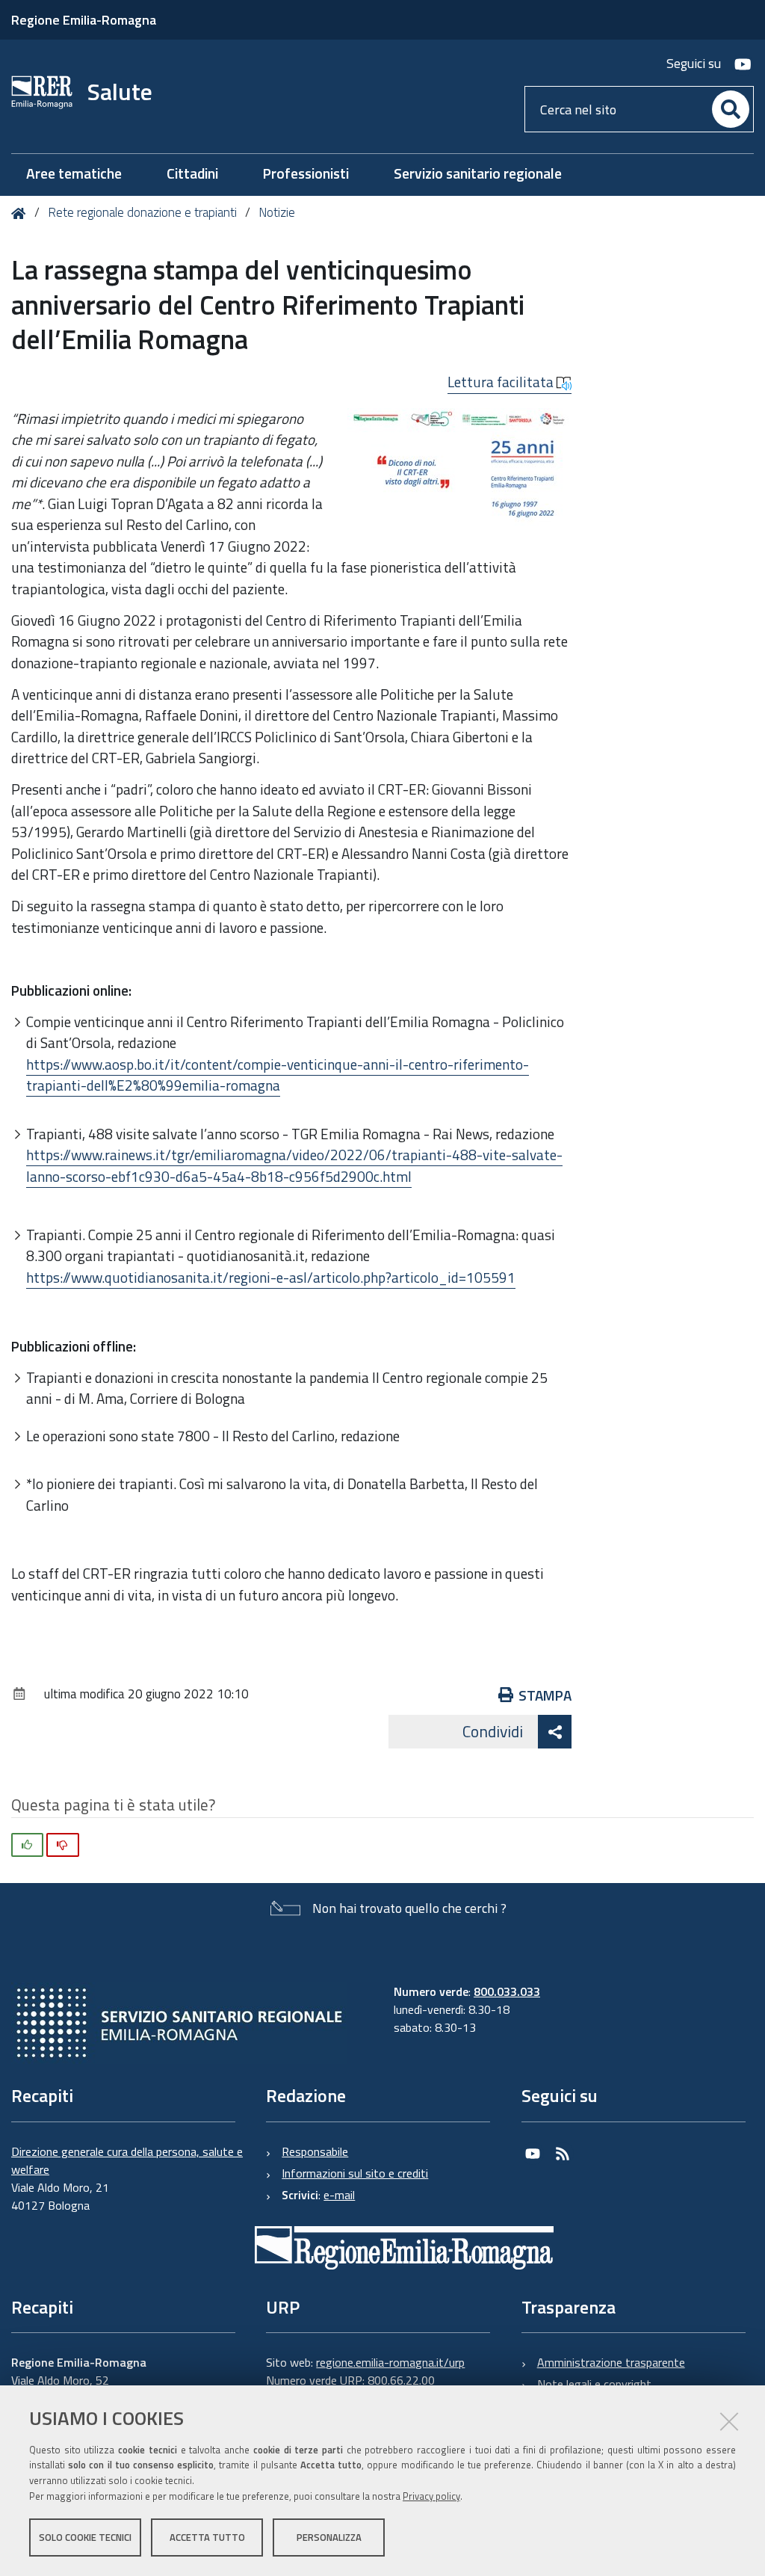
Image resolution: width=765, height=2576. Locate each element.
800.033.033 (507, 1991)
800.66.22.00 (401, 2380)
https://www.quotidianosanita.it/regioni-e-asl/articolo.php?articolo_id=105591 (271, 1277)
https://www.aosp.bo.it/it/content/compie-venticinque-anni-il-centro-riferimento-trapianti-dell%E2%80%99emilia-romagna (278, 1075)
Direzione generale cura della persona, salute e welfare (127, 2160)
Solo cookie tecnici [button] (85, 2537)
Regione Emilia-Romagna (84, 20)
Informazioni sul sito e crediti (355, 2173)
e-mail (339, 2195)
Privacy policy (431, 2496)
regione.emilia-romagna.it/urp (390, 2362)
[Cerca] (731, 109)
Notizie (277, 212)
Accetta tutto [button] (207, 2537)
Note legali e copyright (594, 2384)
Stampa (545, 1695)
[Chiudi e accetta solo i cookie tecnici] (729, 2421)
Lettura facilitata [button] (502, 382)
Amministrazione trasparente (611, 2362)
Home (21, 213)
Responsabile (315, 2151)
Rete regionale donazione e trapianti (142, 212)
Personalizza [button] (329, 2537)
